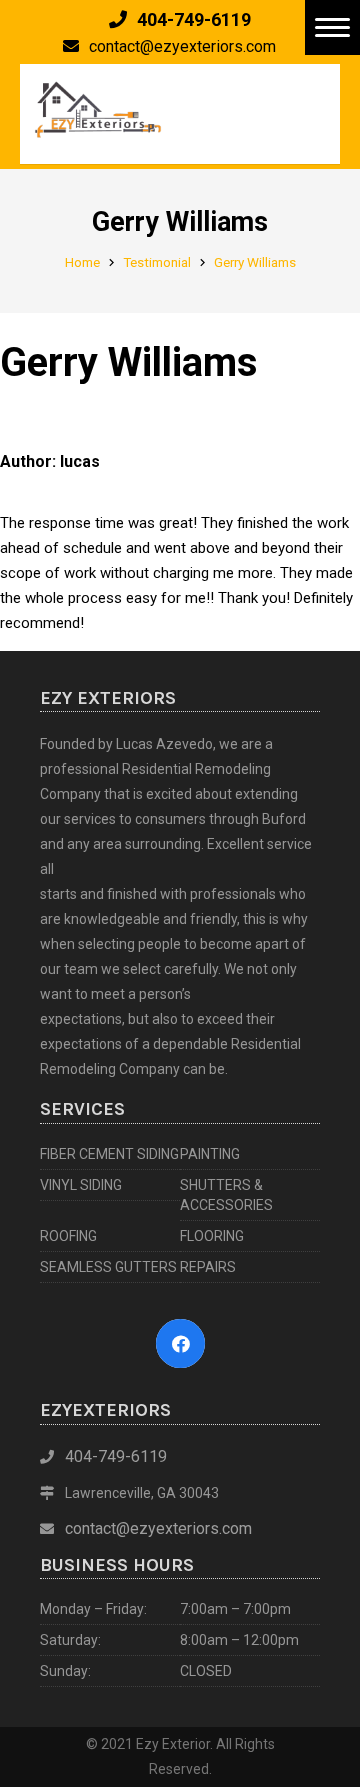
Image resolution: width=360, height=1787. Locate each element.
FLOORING (212, 1236)
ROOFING (68, 1236)
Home (82, 262)
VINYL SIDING (81, 1185)
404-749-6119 (116, 1456)
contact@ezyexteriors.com (158, 1528)
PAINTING (210, 1154)
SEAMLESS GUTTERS (108, 1267)
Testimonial (157, 262)
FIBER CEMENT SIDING (109, 1154)
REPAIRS (208, 1267)
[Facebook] (180, 1343)
